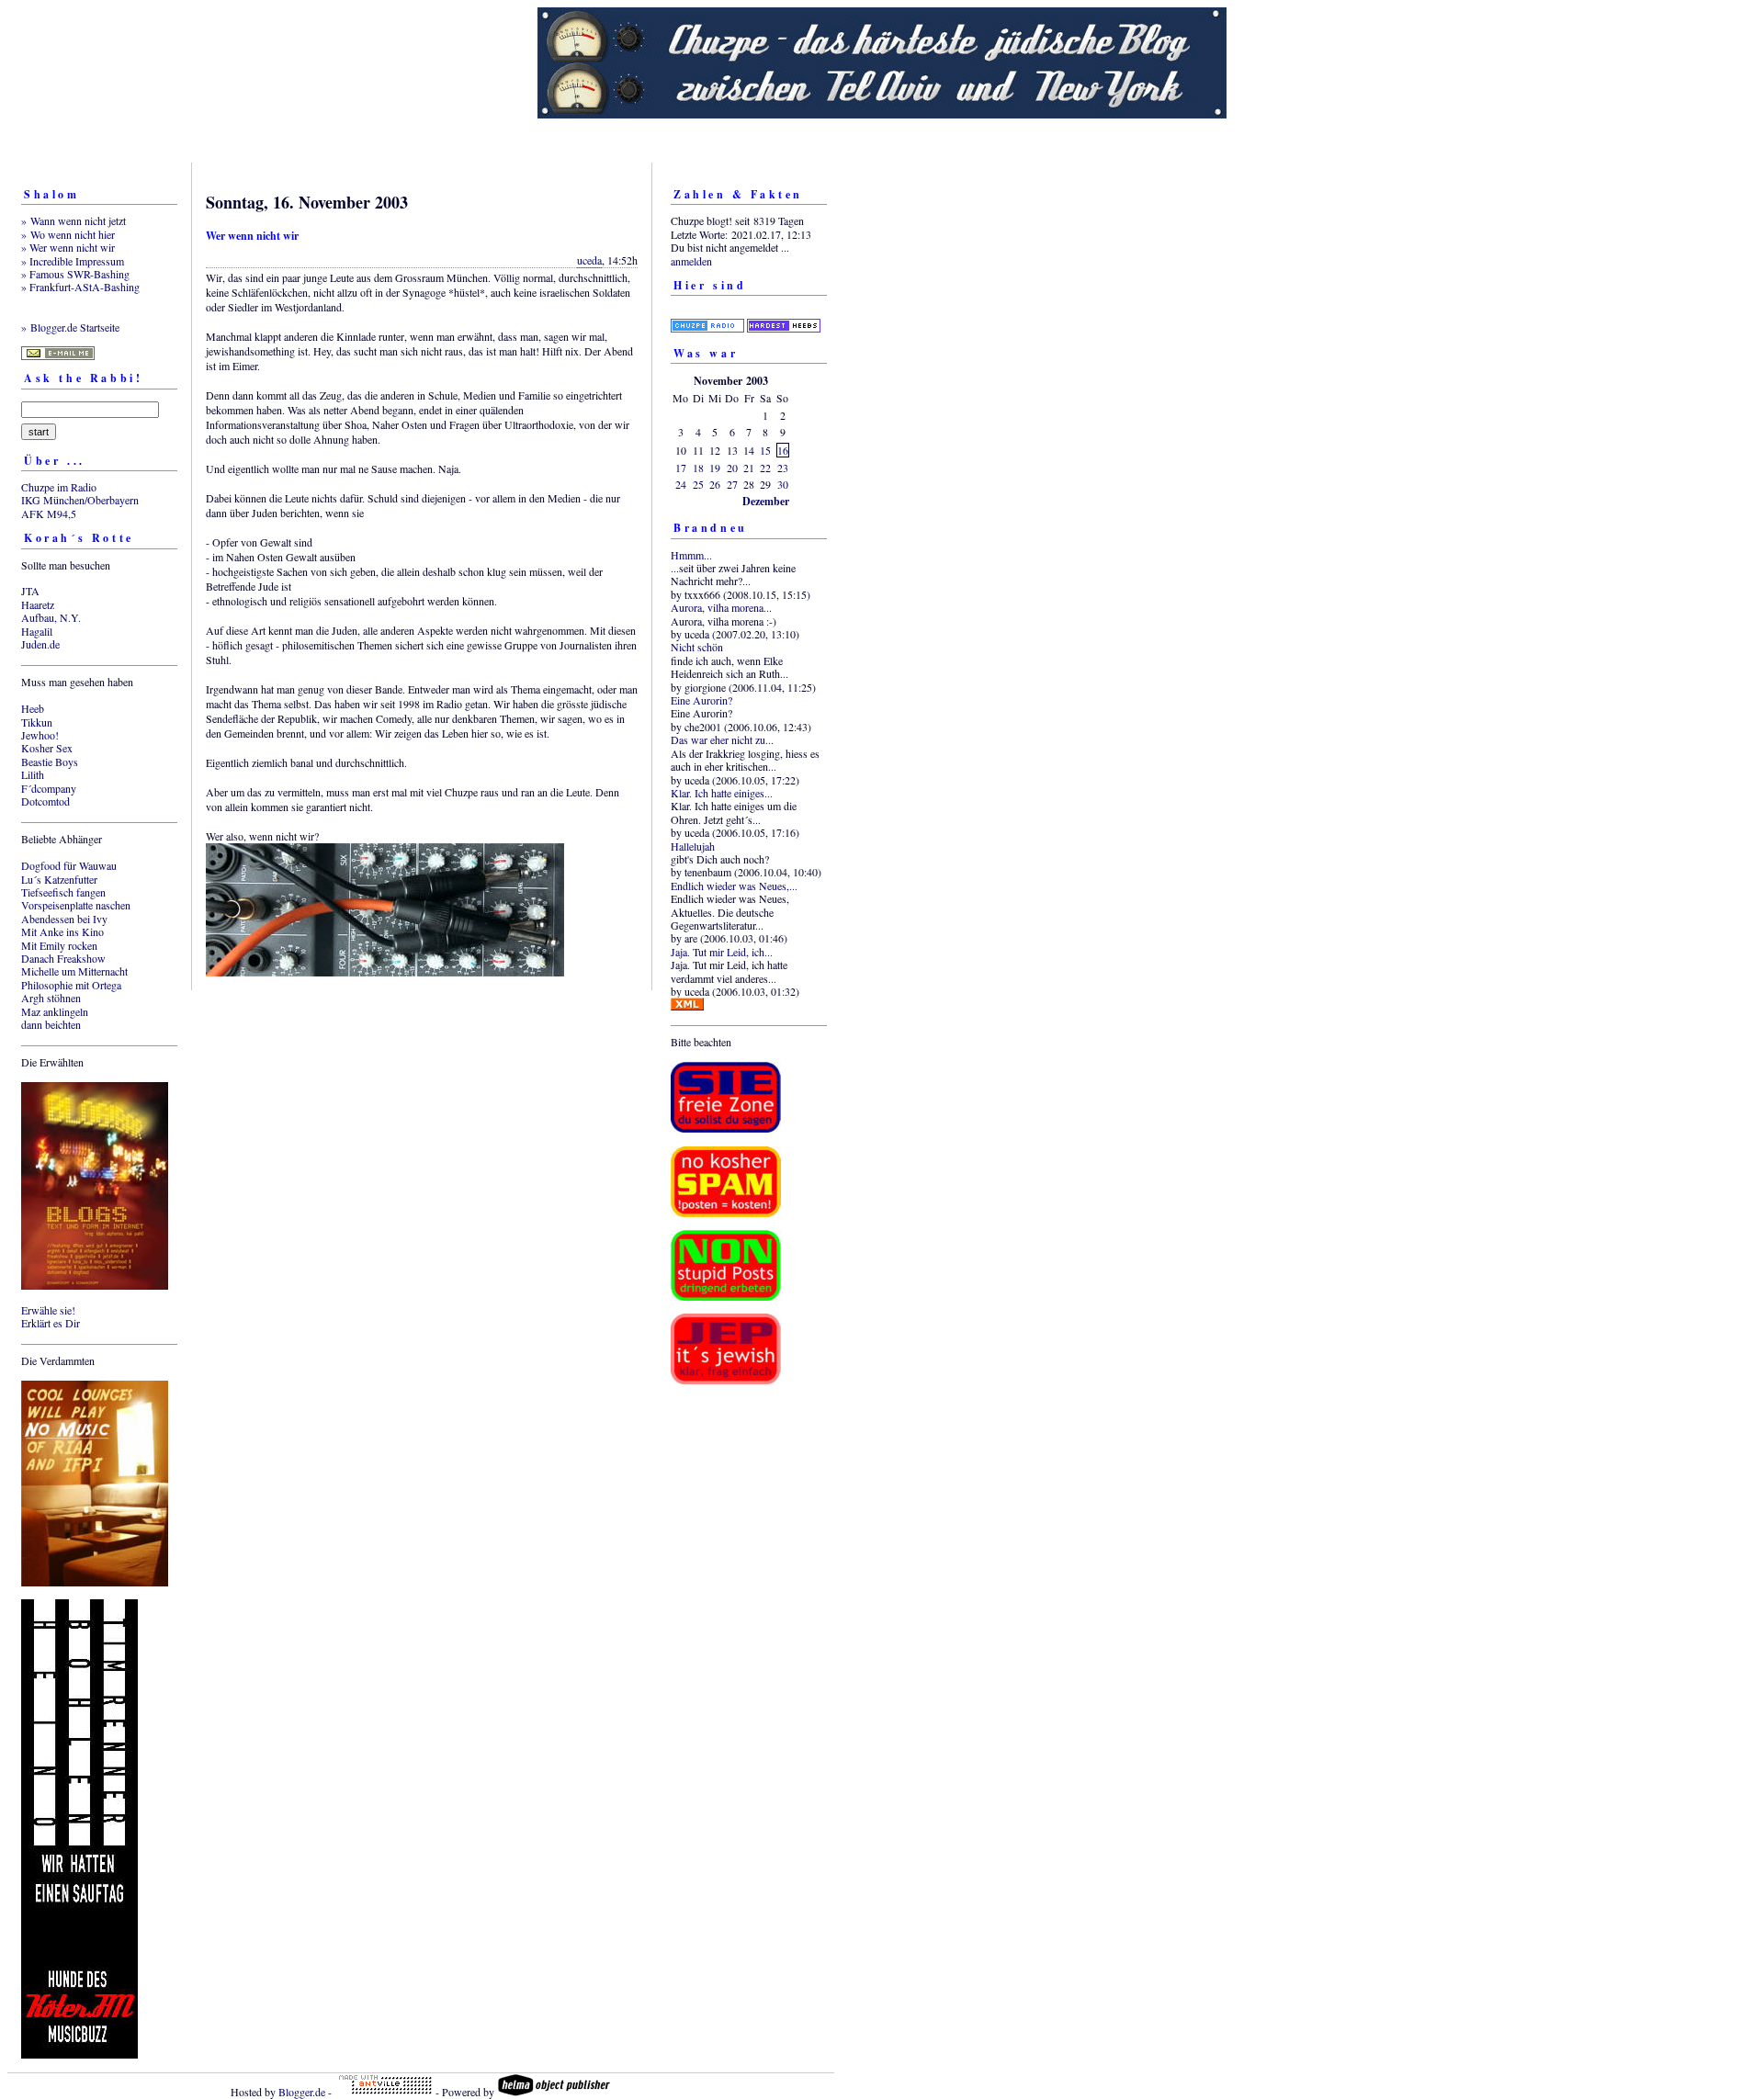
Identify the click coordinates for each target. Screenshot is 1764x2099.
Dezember (766, 501)
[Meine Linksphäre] (707, 314)
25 (698, 484)
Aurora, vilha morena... (721, 607)
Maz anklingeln (55, 1011)
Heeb (33, 708)
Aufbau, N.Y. (51, 617)
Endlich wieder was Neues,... (734, 886)
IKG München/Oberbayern (80, 500)
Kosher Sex (47, 748)
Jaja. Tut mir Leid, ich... (722, 952)
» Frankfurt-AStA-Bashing (80, 287)
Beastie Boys (50, 762)
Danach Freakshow (63, 958)
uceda (589, 260)
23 (783, 468)
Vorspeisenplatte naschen (76, 905)
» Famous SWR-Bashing (75, 274)
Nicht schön (697, 647)
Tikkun (37, 722)
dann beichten (51, 1024)
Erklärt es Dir (51, 1323)
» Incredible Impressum (73, 261)
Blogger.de (302, 2092)
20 (732, 468)
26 (715, 484)
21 (749, 468)
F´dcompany (49, 788)
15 (765, 450)
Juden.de (40, 644)
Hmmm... (691, 555)
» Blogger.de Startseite (70, 327)
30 (783, 484)
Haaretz (38, 604)
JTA (30, 591)
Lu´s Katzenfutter (59, 879)
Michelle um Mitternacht (74, 971)
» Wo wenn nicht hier (68, 234)
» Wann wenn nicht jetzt (73, 220)
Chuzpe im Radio (59, 487)
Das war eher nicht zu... (722, 739)
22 (765, 468)
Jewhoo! (40, 735)
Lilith (33, 774)
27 (732, 484)
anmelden (691, 261)
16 (783, 450)
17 (681, 468)
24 (681, 484)
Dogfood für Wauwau (69, 865)
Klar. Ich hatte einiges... (722, 793)
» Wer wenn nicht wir (68, 247)
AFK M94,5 (49, 513)
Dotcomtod (45, 801)
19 (715, 468)
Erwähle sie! (48, 1310)
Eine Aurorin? (701, 700)
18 (698, 468)
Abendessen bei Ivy (64, 919)
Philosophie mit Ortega (71, 985)
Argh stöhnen (51, 998)
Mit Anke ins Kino (62, 931)
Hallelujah (693, 846)
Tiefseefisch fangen (63, 892)
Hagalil (37, 631)
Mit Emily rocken (59, 945)
